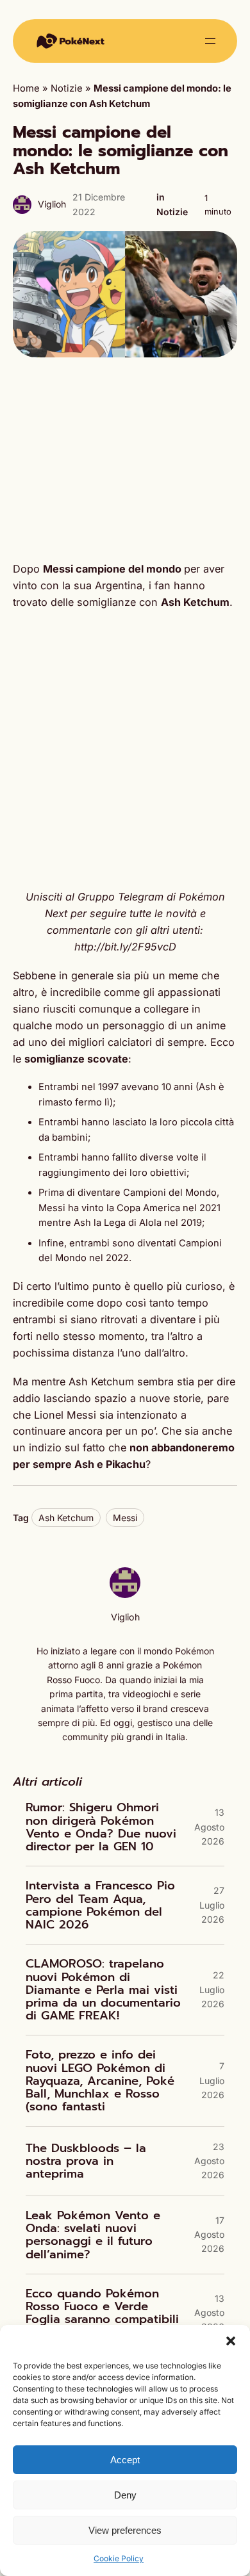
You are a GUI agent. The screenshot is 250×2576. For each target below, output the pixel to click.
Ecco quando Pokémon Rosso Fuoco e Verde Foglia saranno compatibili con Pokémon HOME (102, 2313)
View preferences (125, 2530)
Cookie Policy (119, 2558)
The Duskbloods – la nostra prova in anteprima (86, 2161)
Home (26, 88)
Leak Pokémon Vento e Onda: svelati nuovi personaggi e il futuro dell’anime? (93, 2235)
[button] (231, 2341)
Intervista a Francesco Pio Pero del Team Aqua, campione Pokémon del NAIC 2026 (100, 1905)
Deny (125, 2495)
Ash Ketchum (66, 1518)
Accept (125, 2460)
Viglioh (52, 204)
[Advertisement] (125, 459)
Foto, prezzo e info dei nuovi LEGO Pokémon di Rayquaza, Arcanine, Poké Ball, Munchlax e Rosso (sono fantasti (100, 2081)
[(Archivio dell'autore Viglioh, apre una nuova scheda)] (125, 1595)
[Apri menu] (210, 41)
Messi (125, 1518)
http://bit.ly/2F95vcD (125, 947)
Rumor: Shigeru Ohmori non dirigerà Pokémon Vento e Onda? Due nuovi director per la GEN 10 (101, 1827)
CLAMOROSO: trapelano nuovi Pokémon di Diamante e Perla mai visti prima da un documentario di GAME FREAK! (103, 1990)
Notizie (67, 88)
